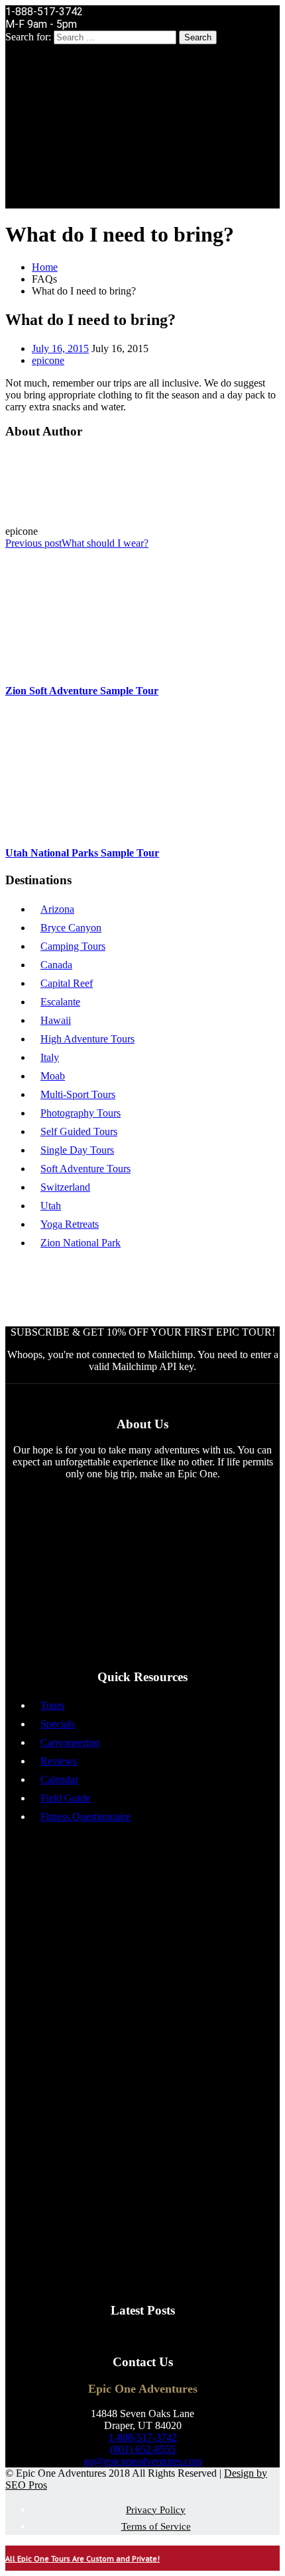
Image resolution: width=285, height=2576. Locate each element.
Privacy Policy (156, 2510)
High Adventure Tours (87, 1039)
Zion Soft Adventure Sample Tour (82, 691)
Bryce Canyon (71, 928)
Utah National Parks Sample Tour (82, 853)
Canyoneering (70, 1742)
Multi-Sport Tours (78, 1094)
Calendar (59, 1779)
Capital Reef (67, 983)
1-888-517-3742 (143, 2437)
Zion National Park (81, 1243)
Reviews (59, 1761)
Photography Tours (81, 1113)
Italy (50, 1057)
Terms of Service (156, 2526)
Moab (53, 1076)
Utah (51, 1206)
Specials (58, 1724)
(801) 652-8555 (143, 2449)
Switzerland (65, 1187)
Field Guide (65, 1798)
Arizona (57, 909)
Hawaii (56, 1020)
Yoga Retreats (70, 1224)
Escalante (60, 1002)
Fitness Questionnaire (85, 1817)
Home (45, 267)
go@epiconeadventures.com (143, 2461)
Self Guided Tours (79, 1131)
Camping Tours (73, 946)
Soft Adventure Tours (85, 1169)
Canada (56, 965)
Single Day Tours (77, 1150)
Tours (52, 1705)
